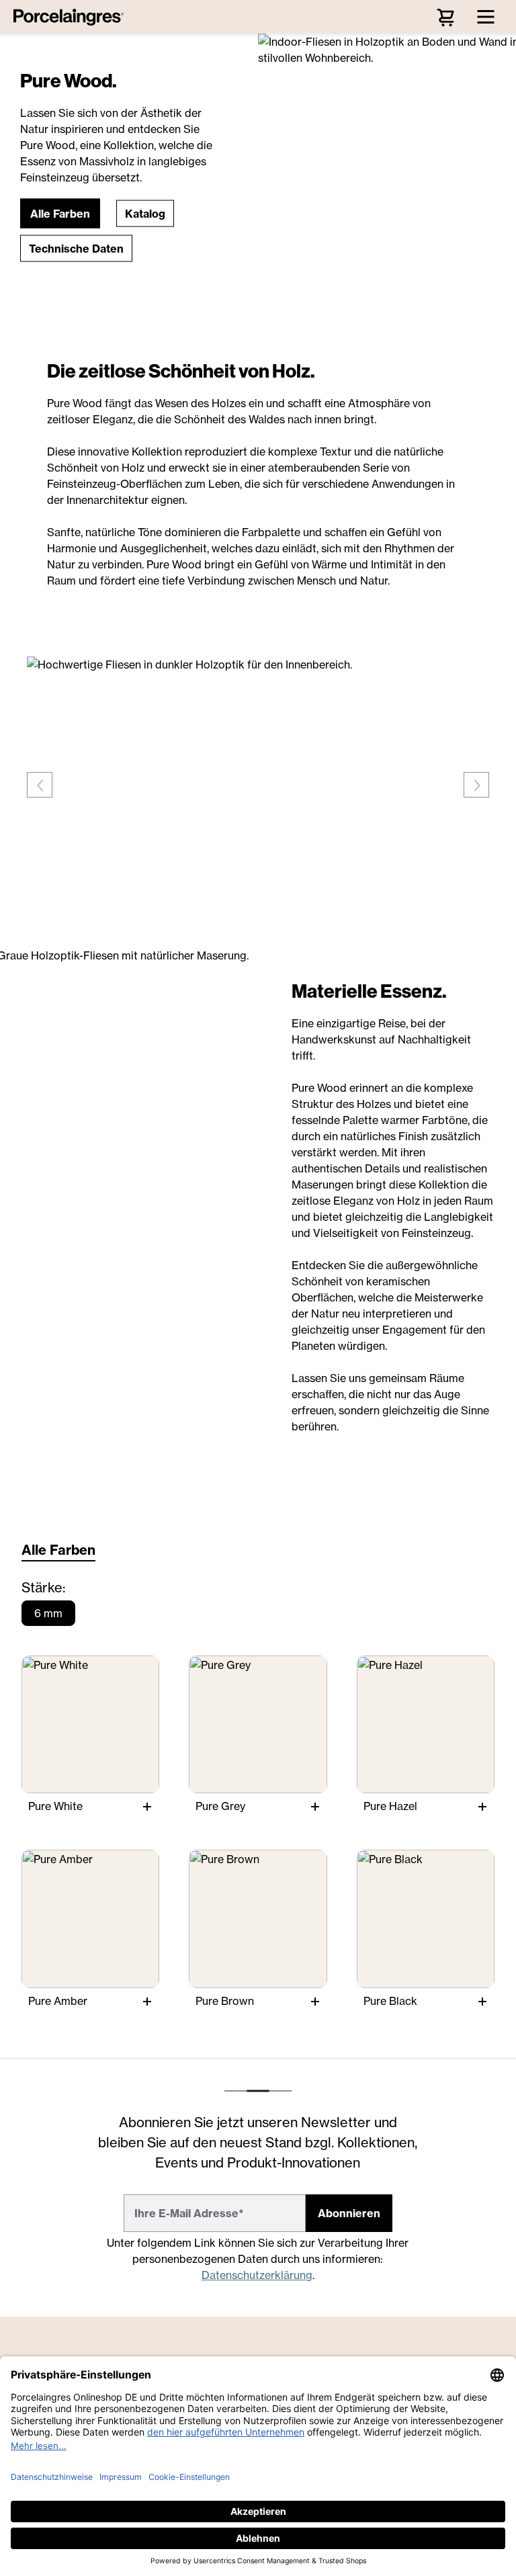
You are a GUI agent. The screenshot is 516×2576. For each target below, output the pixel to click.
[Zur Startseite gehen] (72, 17)
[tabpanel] (258, 1802)
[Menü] (486, 17)
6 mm (48, 1613)
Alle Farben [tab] (58, 1550)
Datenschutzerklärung (257, 2275)
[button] (60, 213)
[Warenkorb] (445, 17)
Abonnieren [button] (349, 2213)
